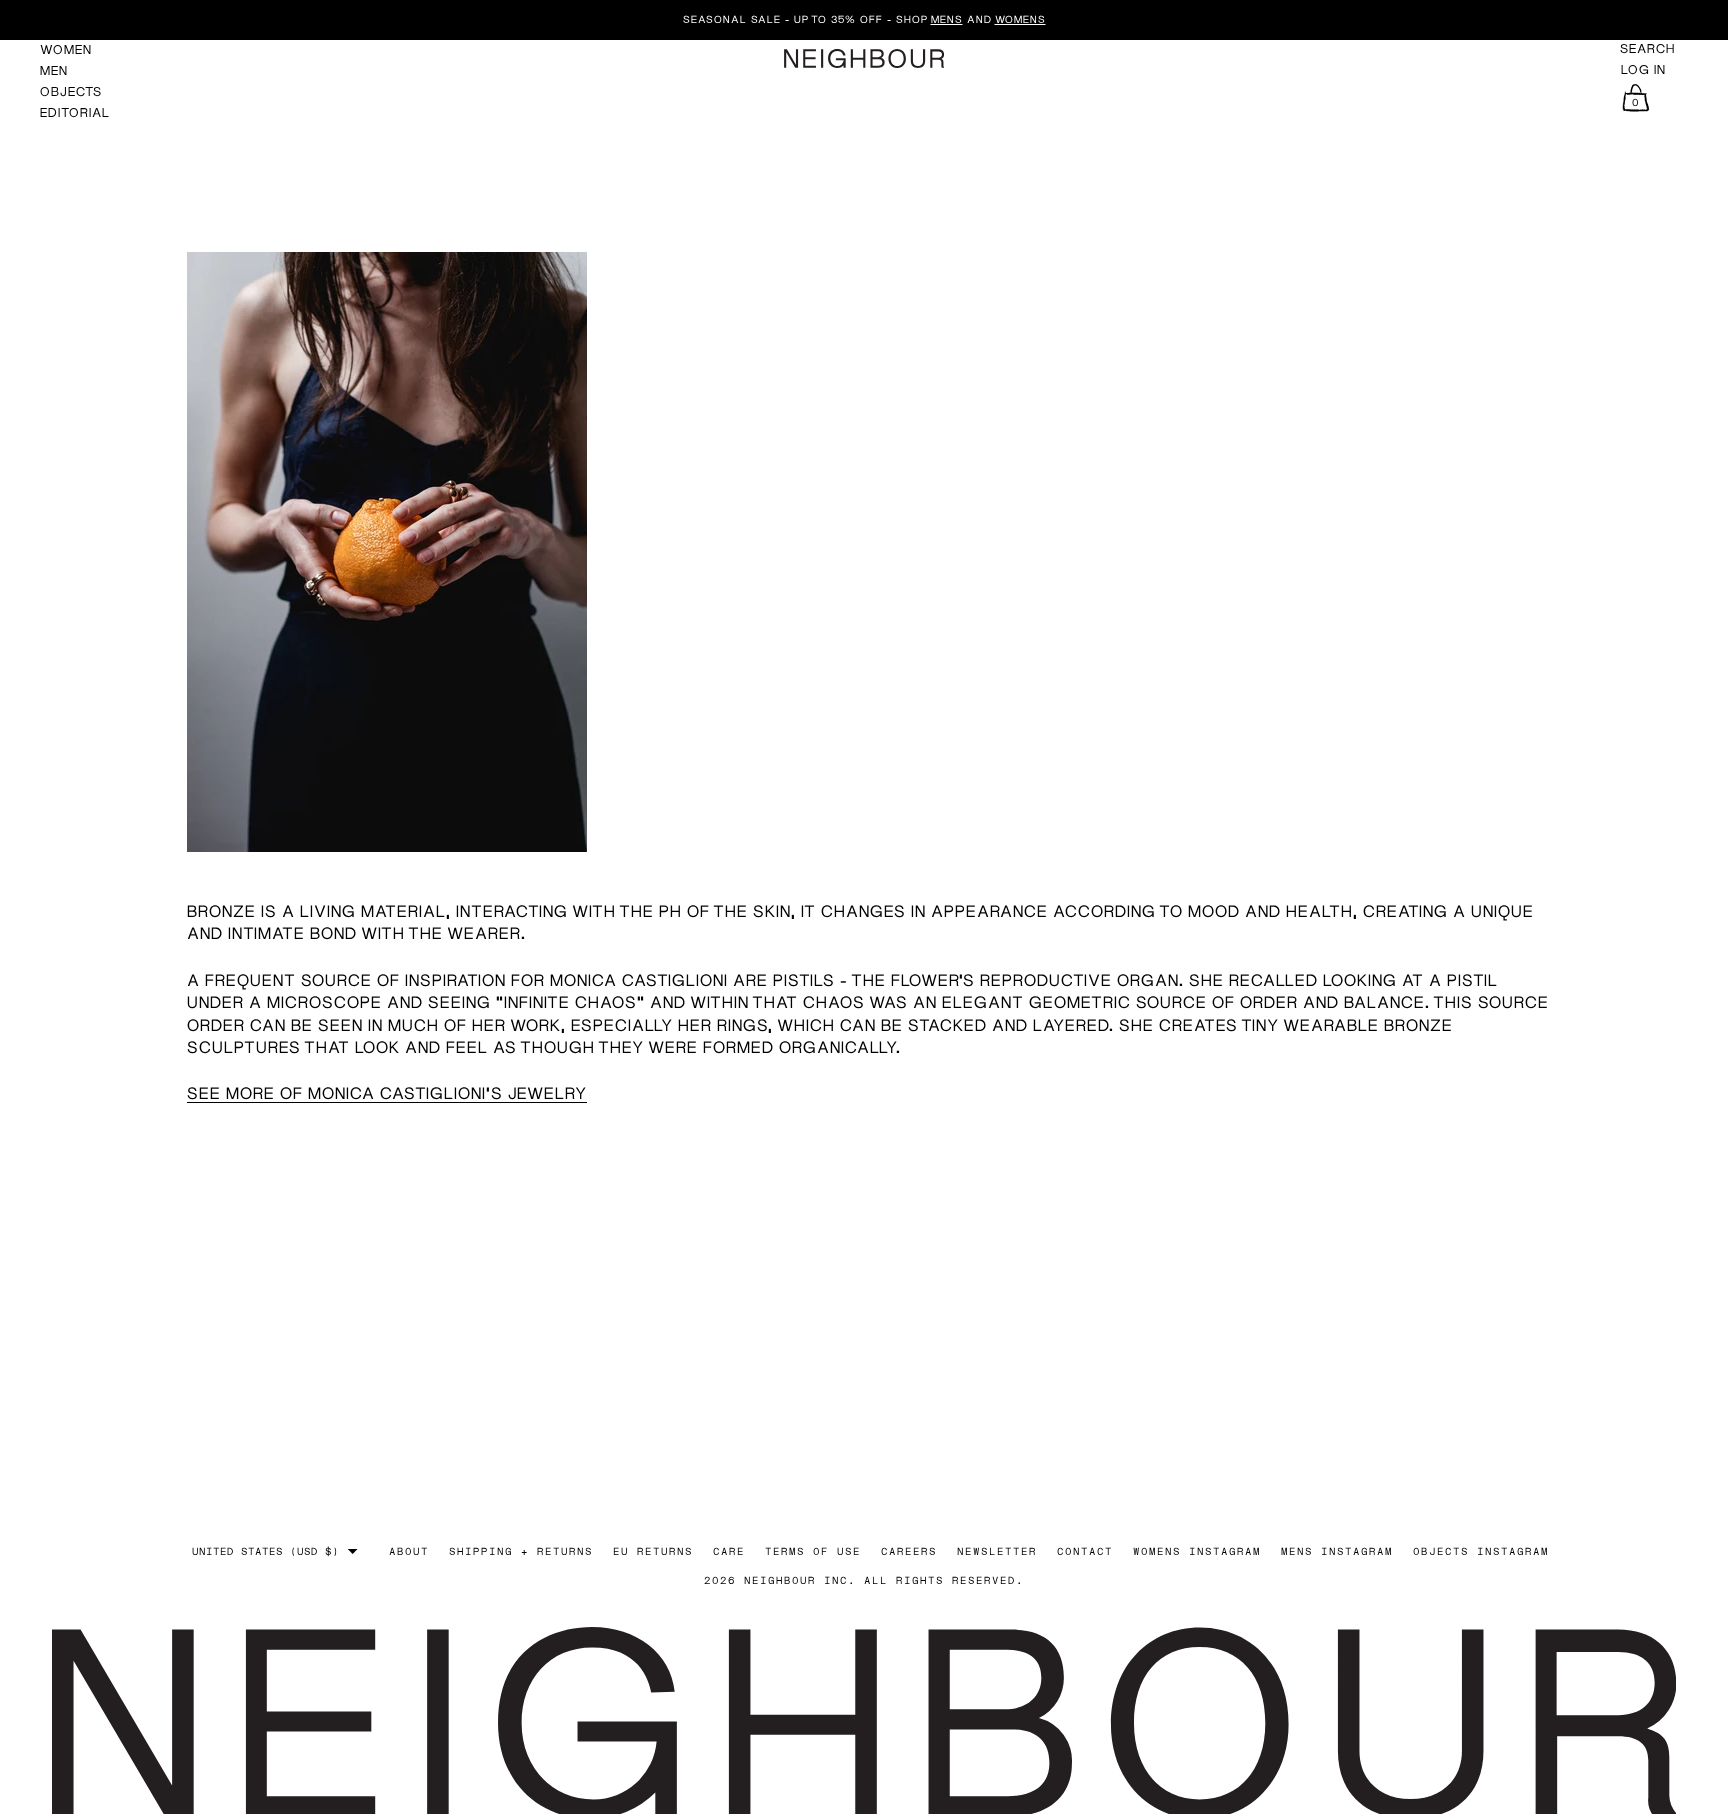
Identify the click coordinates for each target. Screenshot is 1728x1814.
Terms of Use (813, 1551)
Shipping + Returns (521, 1551)
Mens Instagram (1337, 1551)
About (409, 1551)
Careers (909, 1551)
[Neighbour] (864, 58)
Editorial (75, 112)
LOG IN (1643, 70)
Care (729, 1551)
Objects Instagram (1481, 1551)
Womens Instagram (1197, 1551)
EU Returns (653, 1551)
